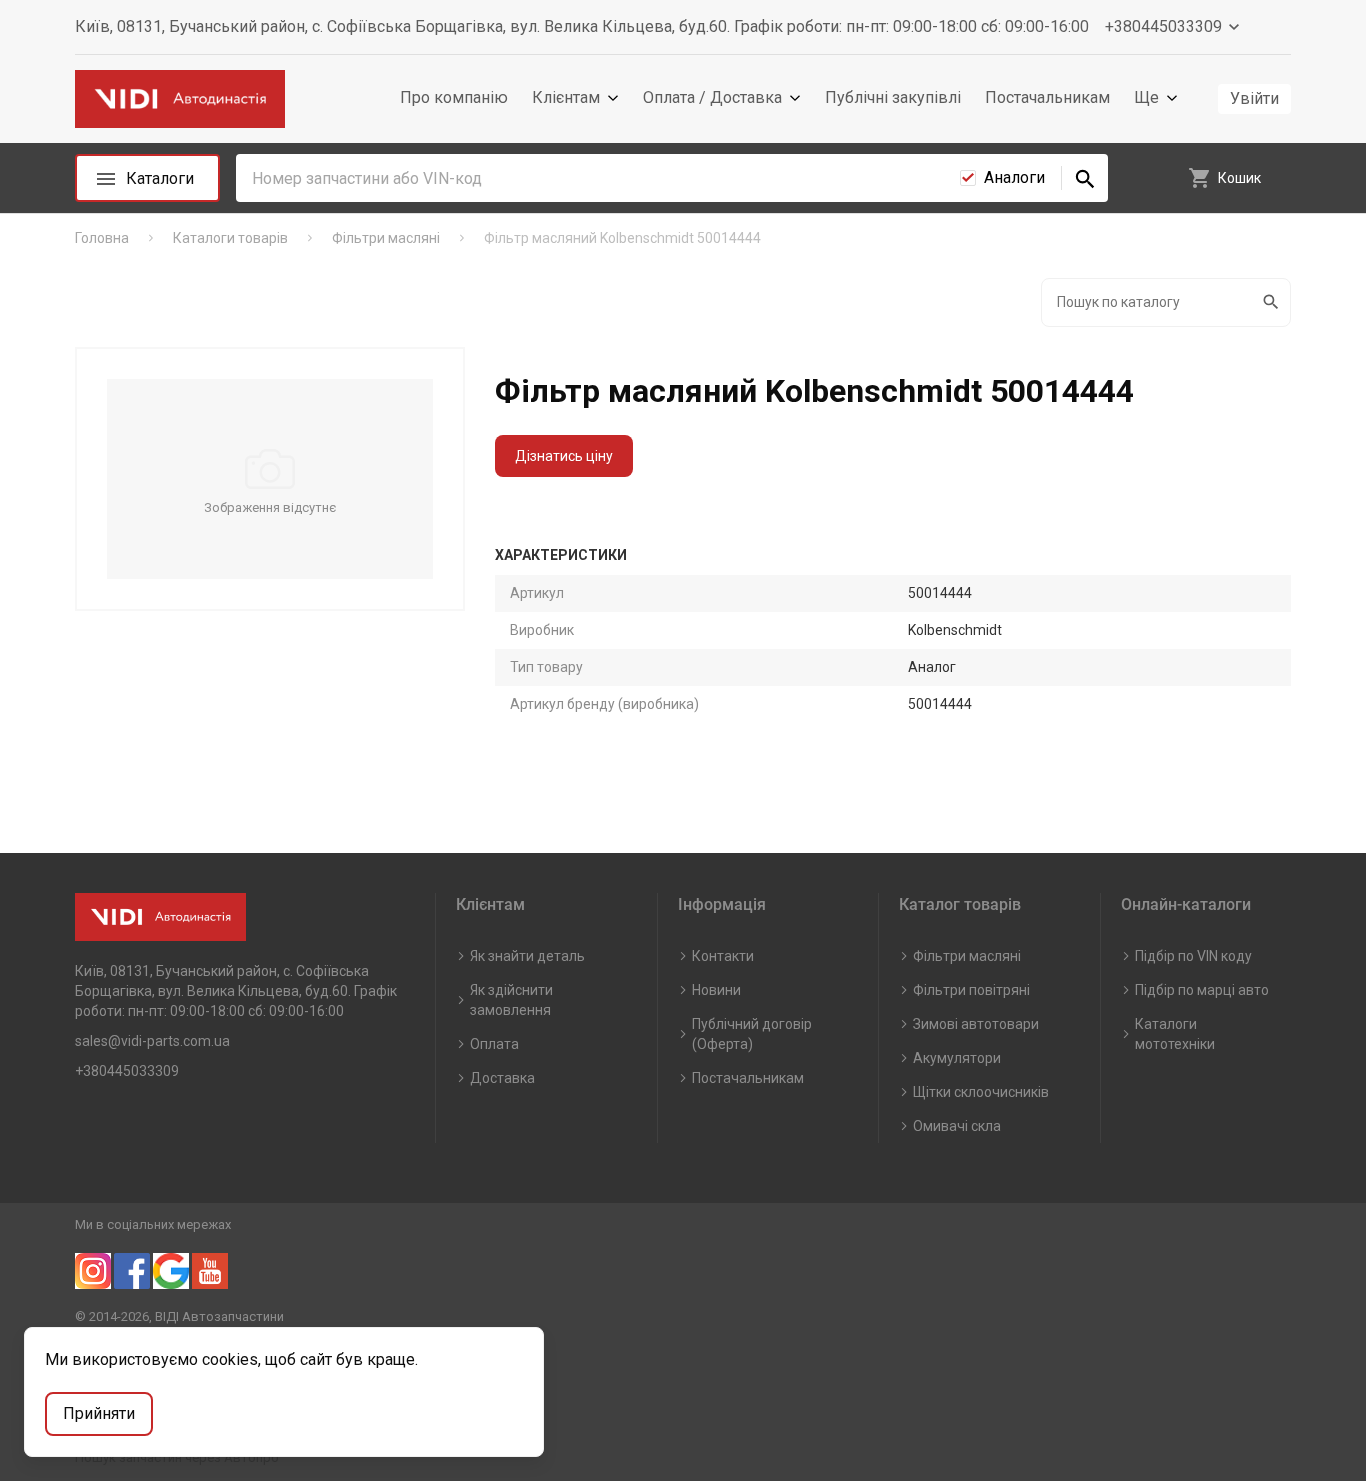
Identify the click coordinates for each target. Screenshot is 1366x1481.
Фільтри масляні (967, 956)
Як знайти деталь (527, 956)
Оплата (494, 1044)
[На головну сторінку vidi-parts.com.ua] (180, 99)
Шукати (1272, 302)
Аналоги (1014, 177)
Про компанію (454, 97)
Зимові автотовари (976, 1024)
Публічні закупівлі (893, 97)
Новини (716, 990)
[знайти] (1085, 178)
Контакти (723, 956)
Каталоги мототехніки (1175, 1034)
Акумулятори (957, 1058)
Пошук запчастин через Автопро (177, 1457)
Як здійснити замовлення (511, 1000)
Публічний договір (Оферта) (752, 1034)
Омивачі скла (957, 1126)
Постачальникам (1047, 97)
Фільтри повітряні (971, 990)
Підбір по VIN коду (1193, 956)
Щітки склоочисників (981, 1092)
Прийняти (99, 1413)
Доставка (502, 1078)
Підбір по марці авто (1202, 990)
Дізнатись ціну (564, 456)
